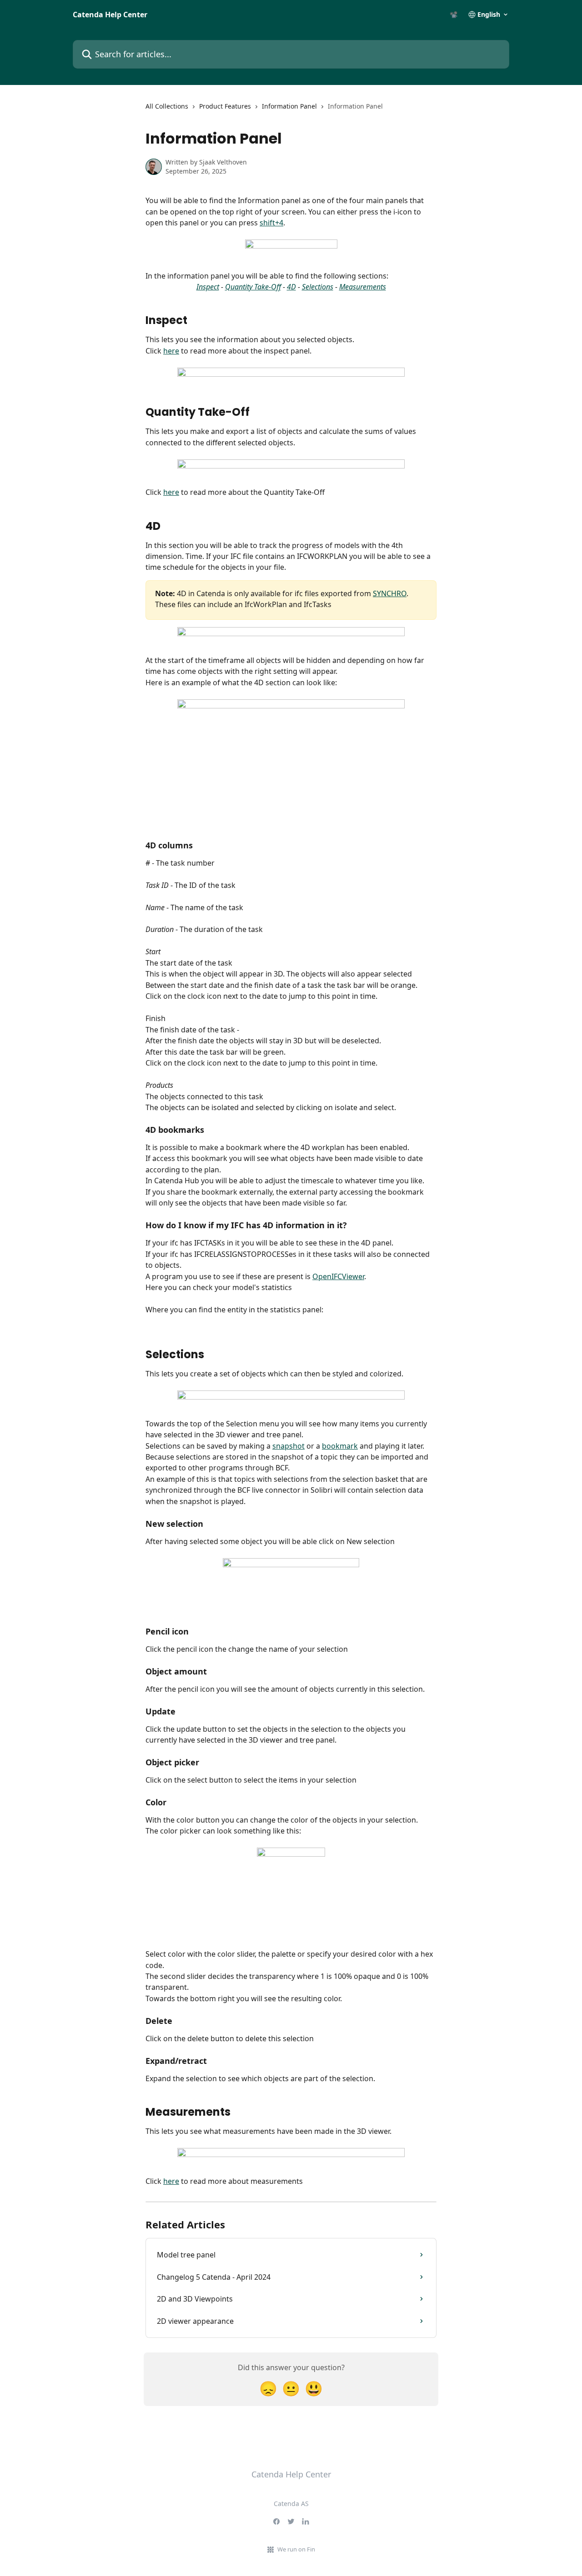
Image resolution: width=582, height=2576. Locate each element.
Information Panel (289, 106)
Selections (318, 287)
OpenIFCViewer (338, 1276)
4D (291, 287)
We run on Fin (296, 2549)
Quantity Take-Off (253, 287)
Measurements (363, 287)
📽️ (454, 15)
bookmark (340, 1446)
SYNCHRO (390, 593)
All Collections (167, 106)
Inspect (208, 287)
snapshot (288, 1446)
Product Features (225, 106)
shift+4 (271, 223)
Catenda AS (291, 2504)
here (171, 351)
